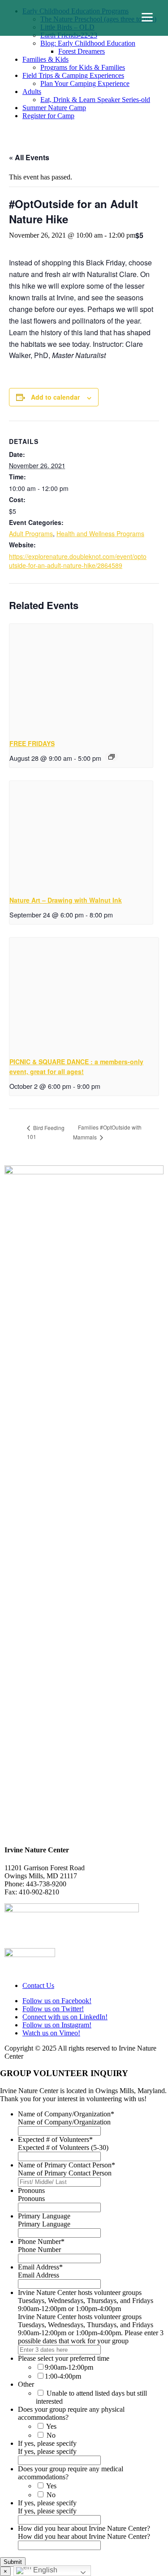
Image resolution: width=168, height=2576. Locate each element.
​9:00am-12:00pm (69, 2367)
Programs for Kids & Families (83, 67)
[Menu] (147, 17)
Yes (51, 2426)
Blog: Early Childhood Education (88, 43)
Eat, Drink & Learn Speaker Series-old (95, 100)
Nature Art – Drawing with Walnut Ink (66, 900)
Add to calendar (55, 397)
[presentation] (81, 678)
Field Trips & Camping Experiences (73, 75)
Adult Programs (31, 533)
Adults (32, 92)
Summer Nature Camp (54, 108)
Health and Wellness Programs (100, 533)
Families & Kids (45, 59)
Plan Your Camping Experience (85, 83)
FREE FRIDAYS (32, 743)
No (51, 2435)
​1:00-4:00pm (63, 2376)
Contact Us (38, 1985)
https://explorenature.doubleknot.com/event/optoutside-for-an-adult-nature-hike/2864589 (78, 561)
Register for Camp (48, 116)
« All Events (29, 157)
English (44, 2570)
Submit (13, 2562)
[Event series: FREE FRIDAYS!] (112, 757)
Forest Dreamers (82, 51)
